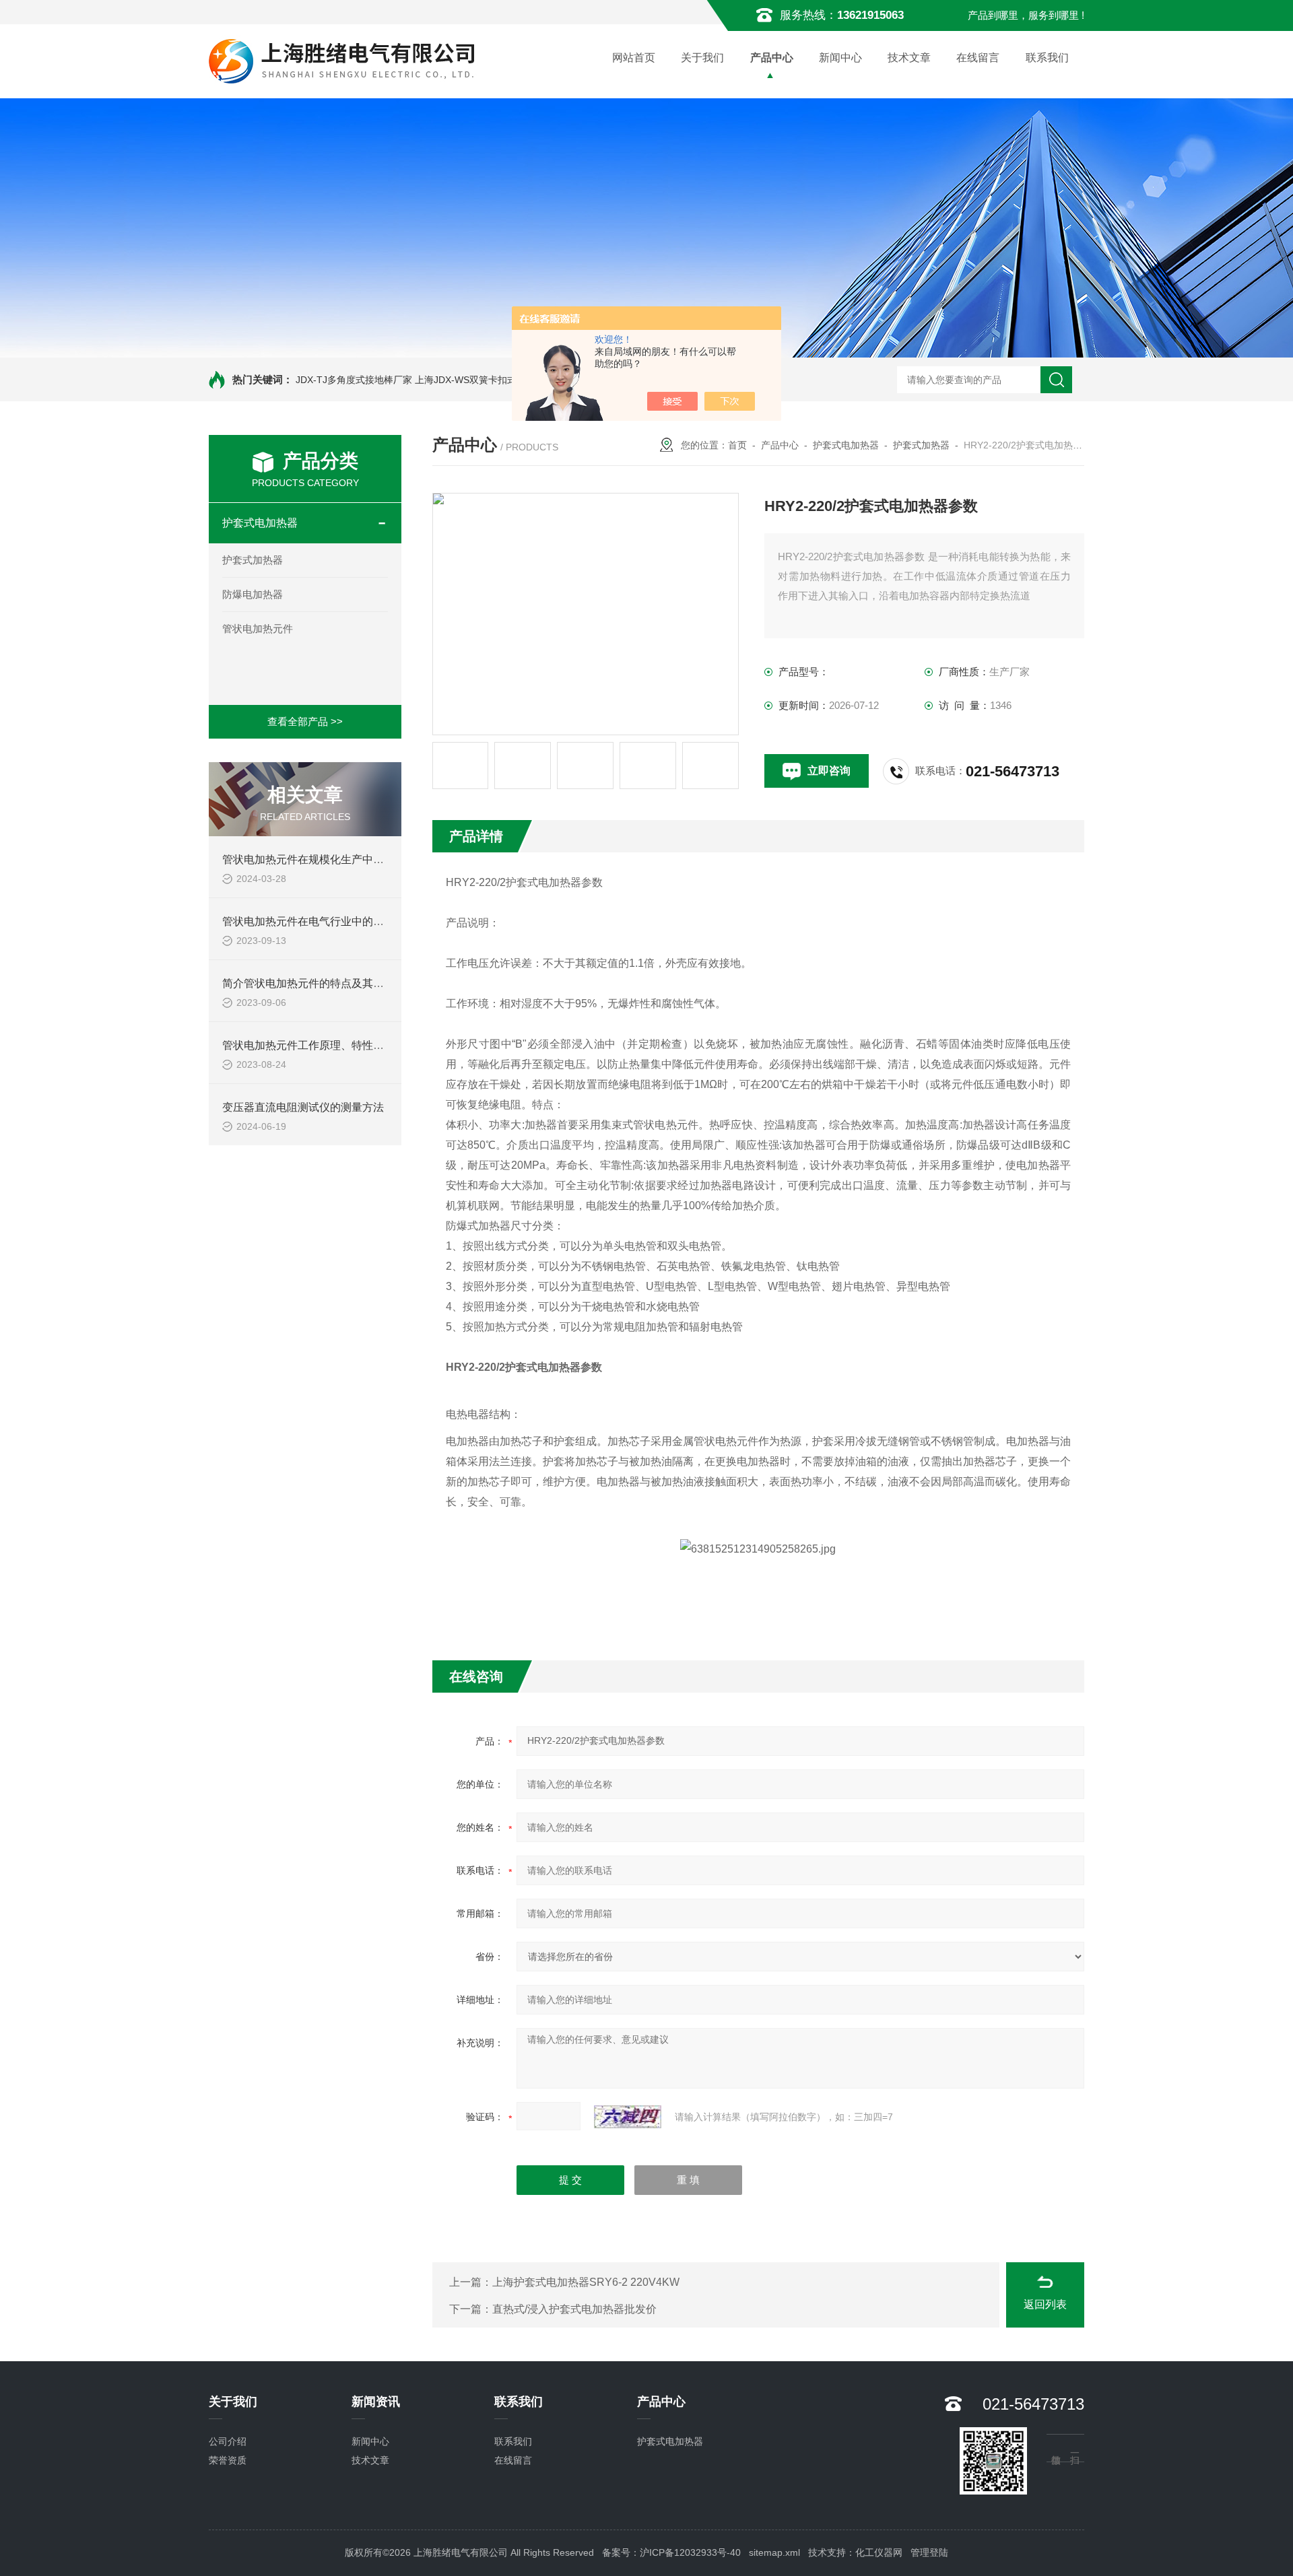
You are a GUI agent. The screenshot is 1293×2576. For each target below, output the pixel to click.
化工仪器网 (879, 2552)
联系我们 (1047, 58)
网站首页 (634, 58)
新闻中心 (840, 58)
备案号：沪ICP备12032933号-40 (671, 2552)
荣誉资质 (228, 2460)
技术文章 (909, 58)
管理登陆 (929, 2552)
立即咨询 (829, 771)
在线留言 (978, 58)
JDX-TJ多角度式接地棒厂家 (354, 380)
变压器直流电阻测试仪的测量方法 (303, 1107)
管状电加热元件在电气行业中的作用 (308, 921)
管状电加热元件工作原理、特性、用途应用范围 (335, 1045)
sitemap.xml (774, 2552)
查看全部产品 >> (305, 721)
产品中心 (772, 58)
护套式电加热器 (260, 523)
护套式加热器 (253, 560)
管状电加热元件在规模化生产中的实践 (314, 859)
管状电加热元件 (258, 629)
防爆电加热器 (253, 594)
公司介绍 (228, 2441)
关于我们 (702, 58)
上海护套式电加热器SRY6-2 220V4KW (586, 2282)
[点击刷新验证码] (628, 2117)
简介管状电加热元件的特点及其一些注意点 (325, 983)
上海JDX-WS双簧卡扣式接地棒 (480, 380)
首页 (737, 445)
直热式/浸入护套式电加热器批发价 (574, 2309)
